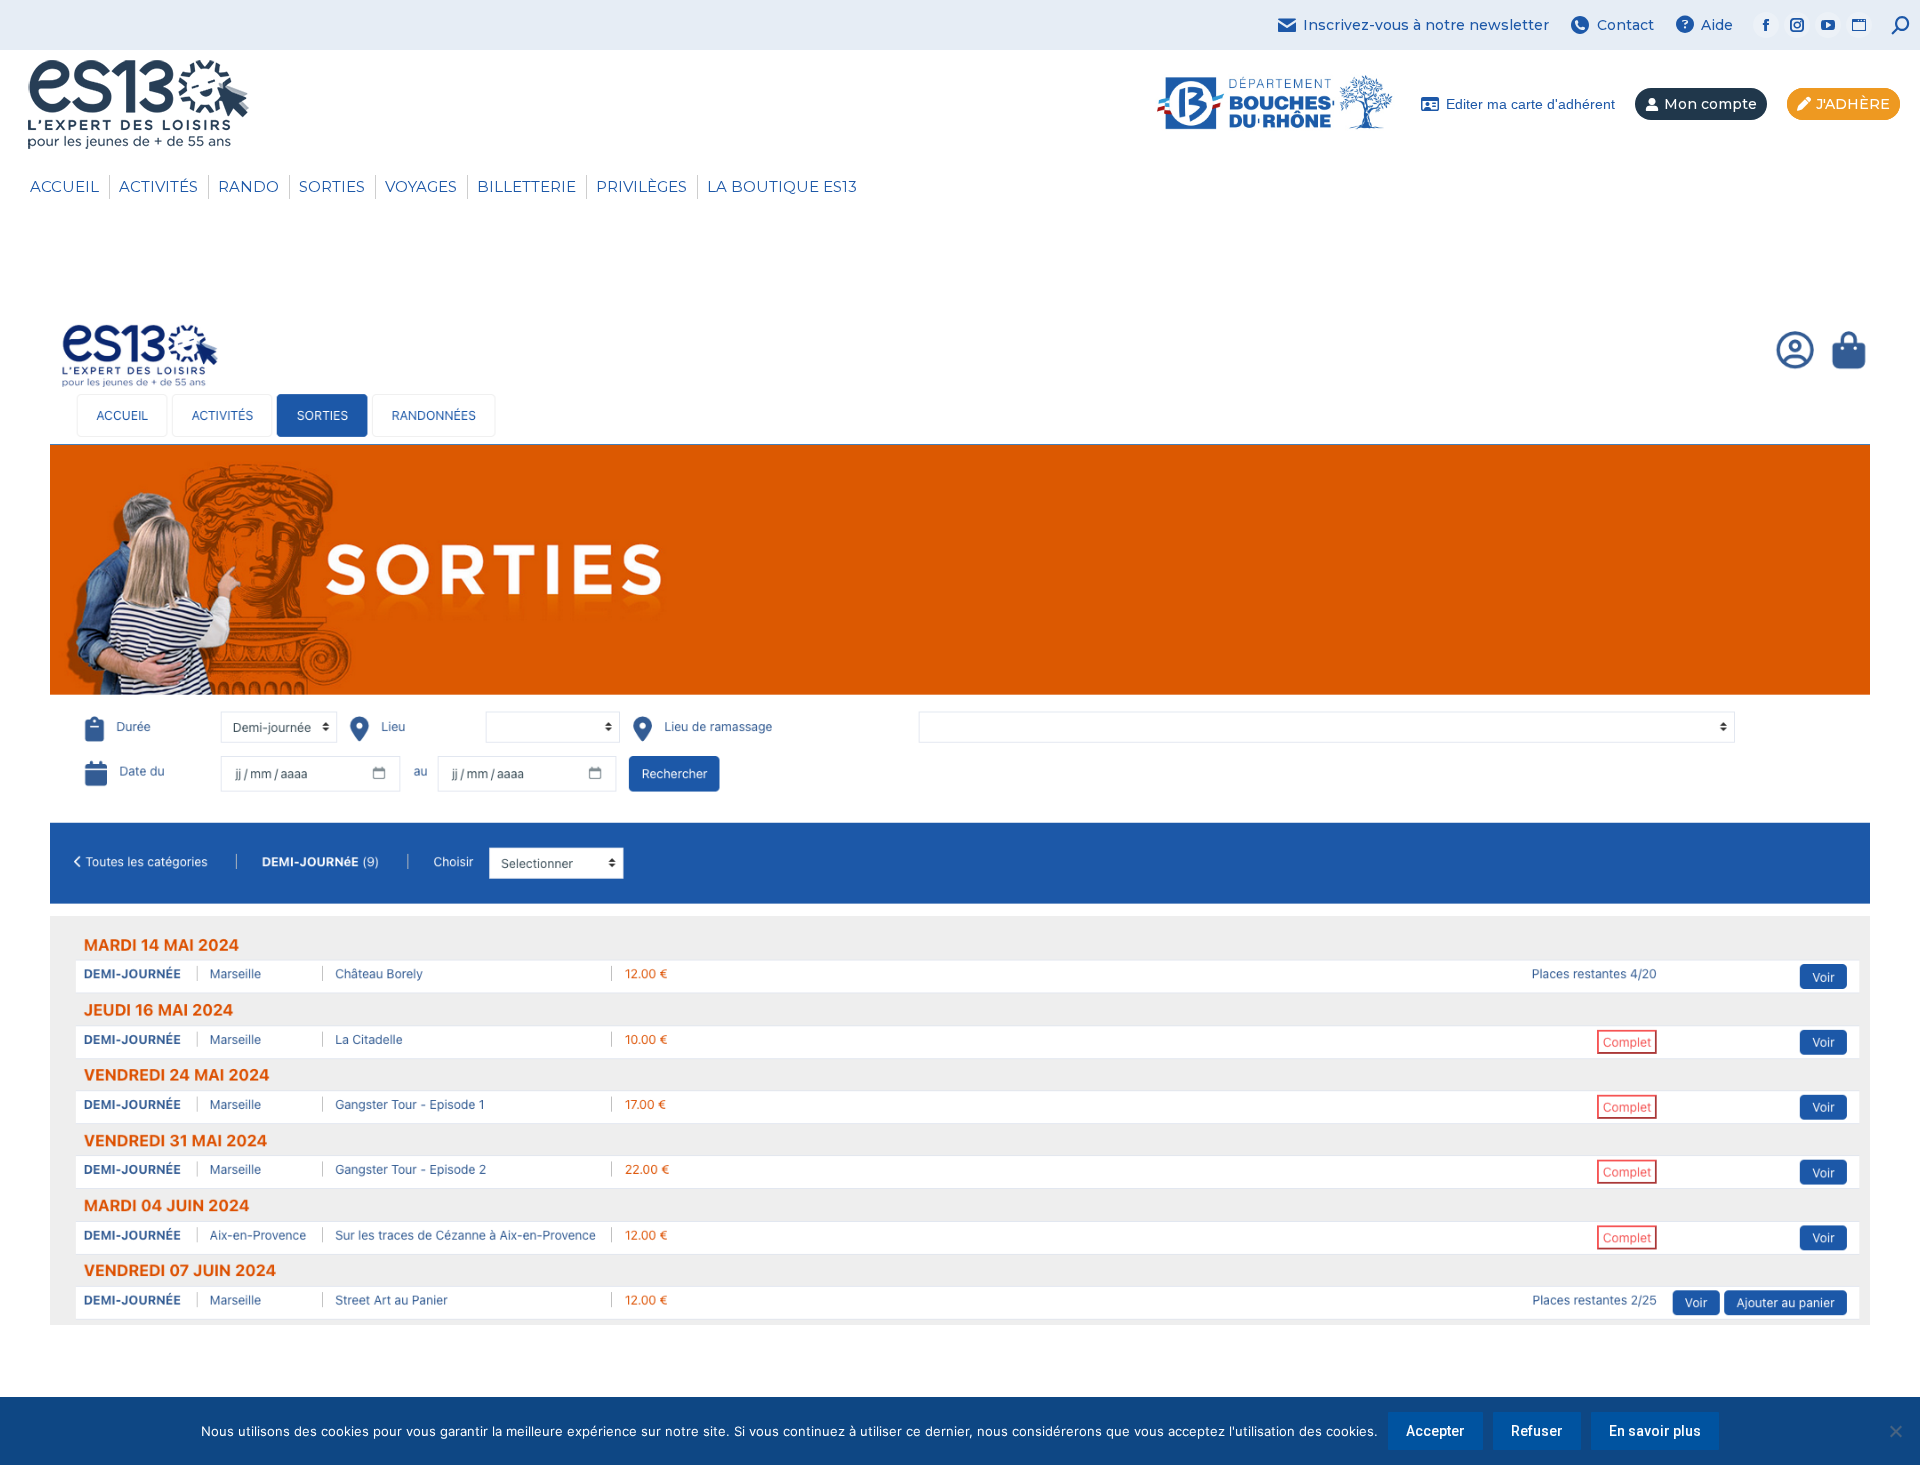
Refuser (1537, 1431)
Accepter (1435, 1431)
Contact (1625, 25)
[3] (960, 808)
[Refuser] (1895, 1431)
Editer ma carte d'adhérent (1530, 104)
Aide (1717, 25)
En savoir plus (1655, 1431)
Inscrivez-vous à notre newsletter (1426, 25)
